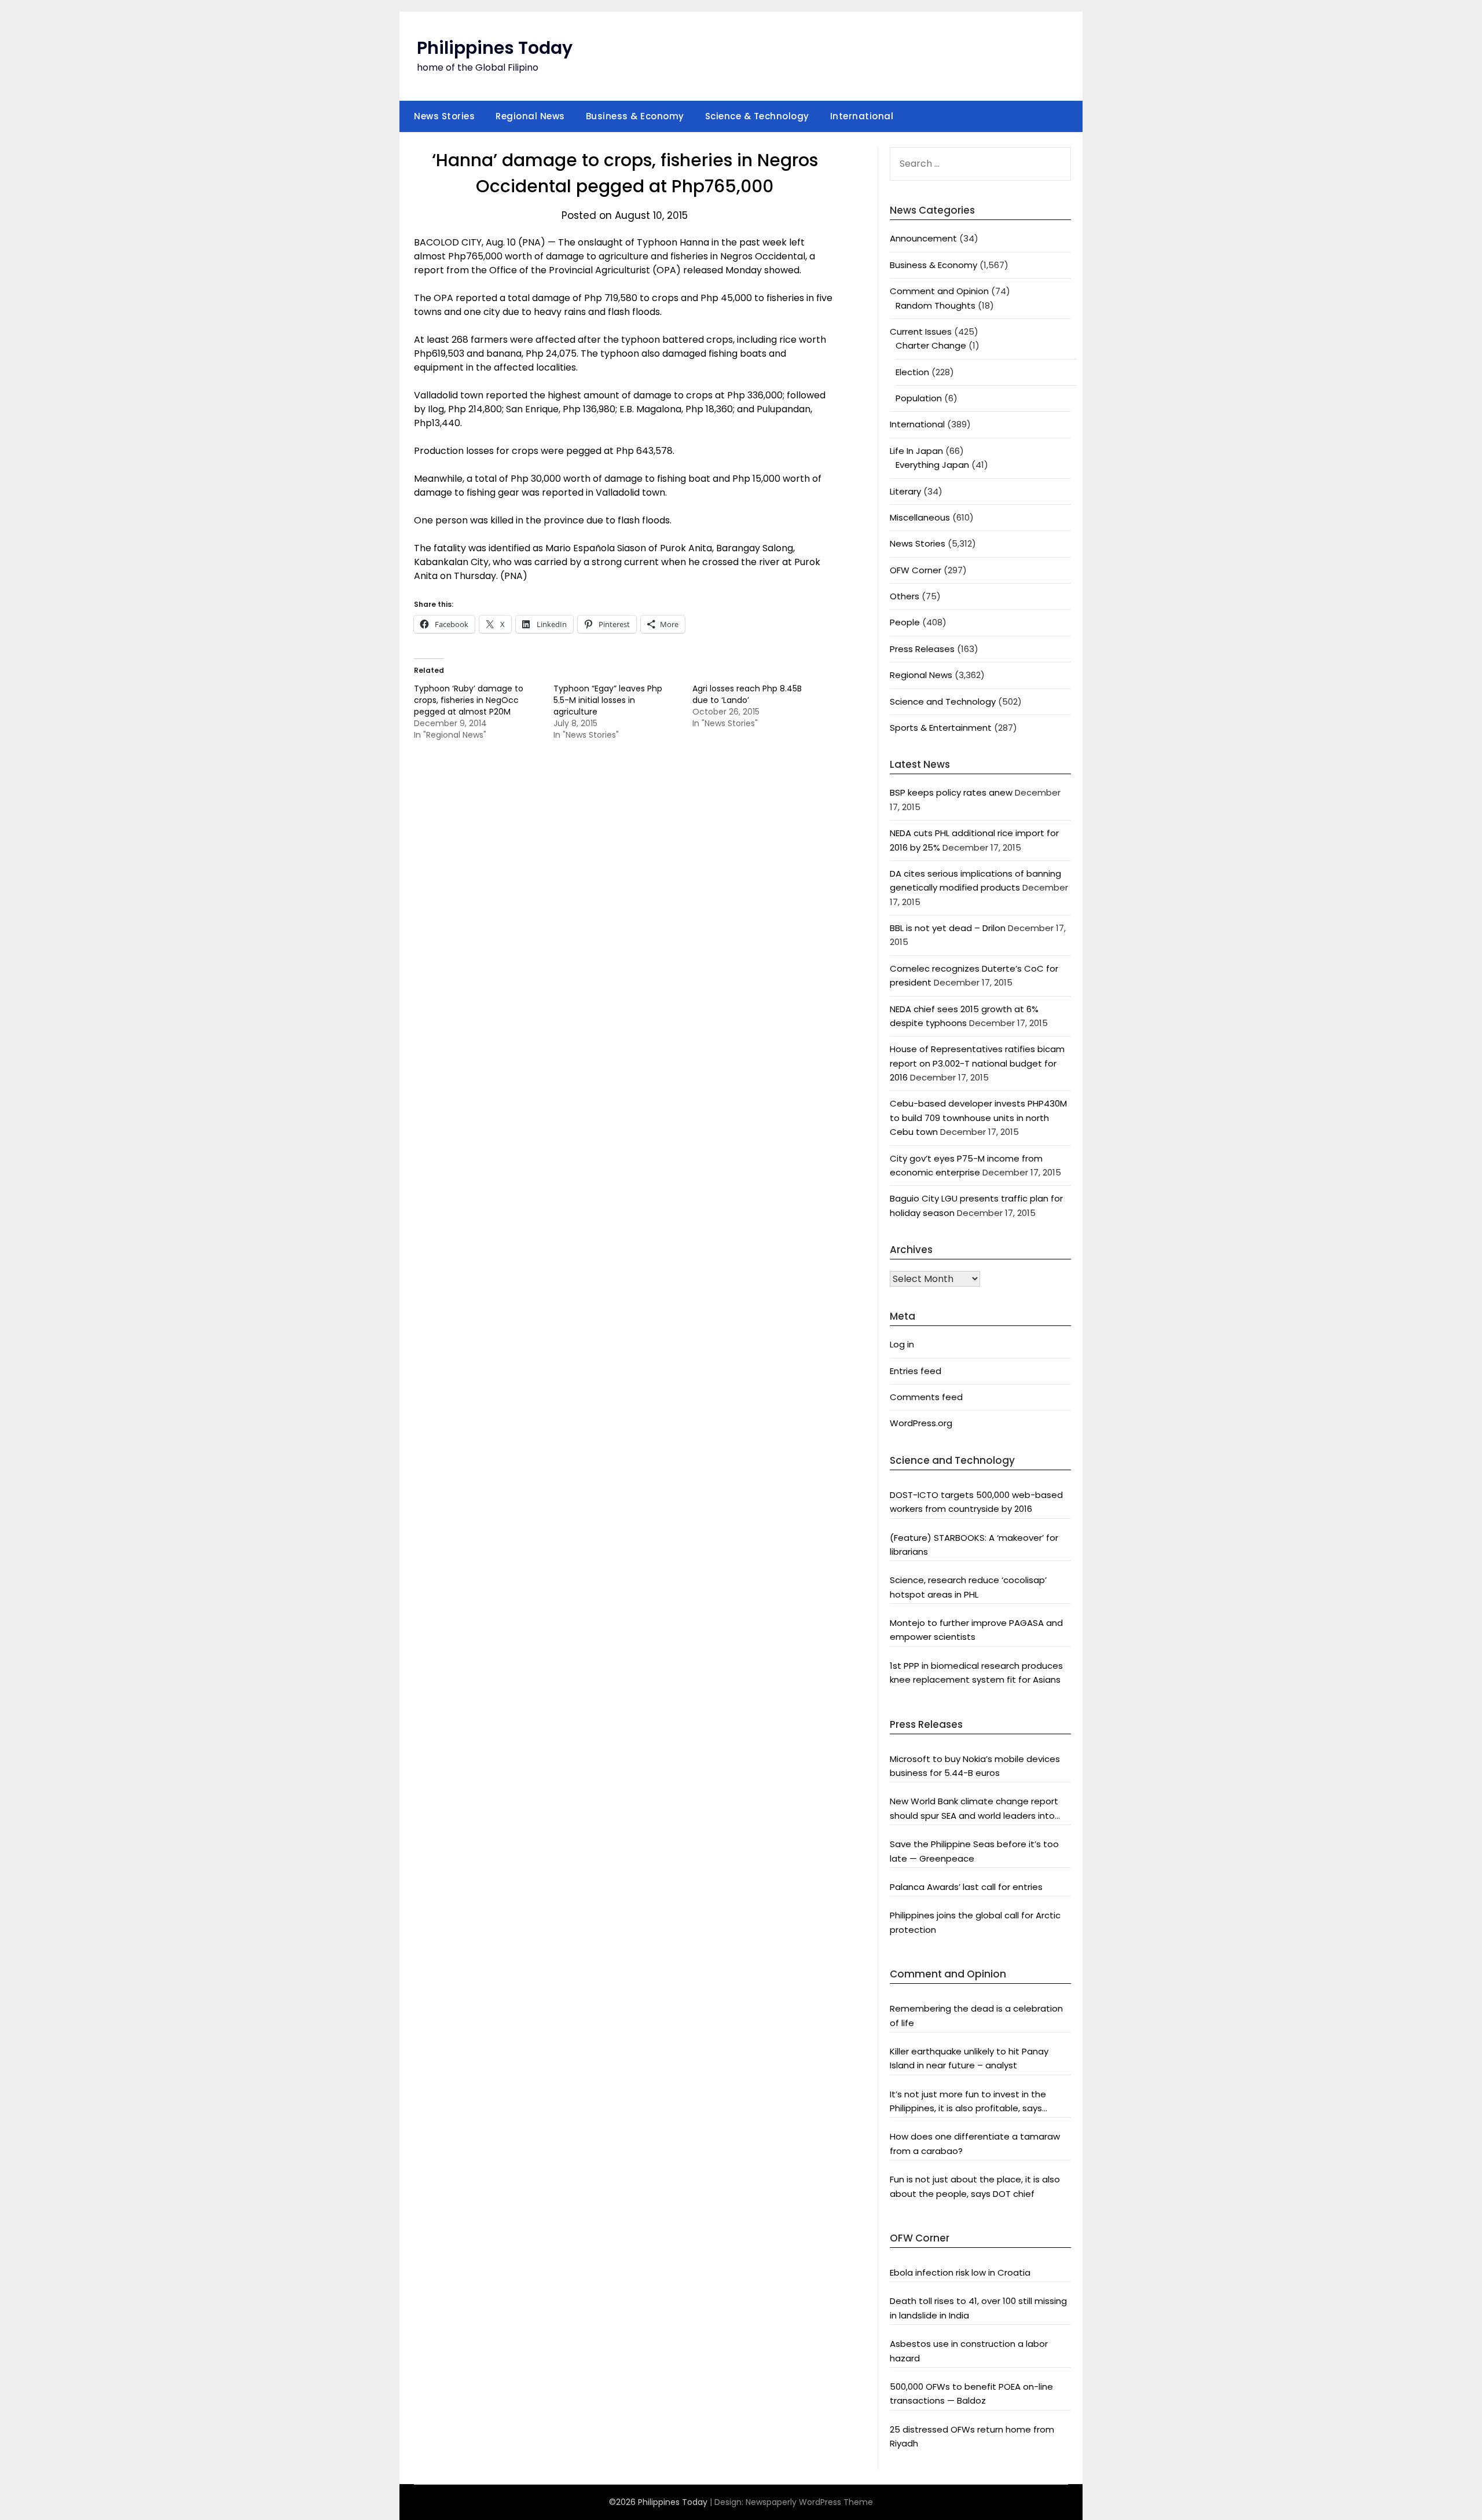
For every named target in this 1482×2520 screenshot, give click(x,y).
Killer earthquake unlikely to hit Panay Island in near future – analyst (969, 2058)
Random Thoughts (936, 305)
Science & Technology (757, 116)
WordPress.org (921, 1423)
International (862, 116)
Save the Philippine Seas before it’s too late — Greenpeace (974, 1851)
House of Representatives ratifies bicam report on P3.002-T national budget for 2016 (977, 1063)
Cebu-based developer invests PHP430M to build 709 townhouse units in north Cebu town (978, 1118)
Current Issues (921, 332)
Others (905, 596)
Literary (905, 491)
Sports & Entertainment (941, 728)
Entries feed (916, 1371)
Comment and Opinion (939, 291)
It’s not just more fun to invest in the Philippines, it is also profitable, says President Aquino (968, 2102)
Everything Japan (932, 465)
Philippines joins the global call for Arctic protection (975, 1922)
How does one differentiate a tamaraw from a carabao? (975, 2143)
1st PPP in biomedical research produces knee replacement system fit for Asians (976, 1673)
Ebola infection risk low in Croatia (960, 2272)
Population (919, 398)
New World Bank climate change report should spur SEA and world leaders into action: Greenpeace (974, 1809)
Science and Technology (943, 702)
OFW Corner (916, 570)
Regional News (530, 116)
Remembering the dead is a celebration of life (976, 2015)
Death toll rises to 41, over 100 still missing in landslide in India (978, 2308)
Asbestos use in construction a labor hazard (969, 2351)
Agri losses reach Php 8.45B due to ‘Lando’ (747, 694)
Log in (902, 1344)
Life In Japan (916, 451)
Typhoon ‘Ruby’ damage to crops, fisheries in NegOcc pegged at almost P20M (469, 700)
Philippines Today (495, 48)
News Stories (444, 116)
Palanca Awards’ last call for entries (966, 1887)
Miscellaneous (920, 517)
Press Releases (922, 649)
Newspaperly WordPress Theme (809, 2502)
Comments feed (926, 1397)
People (905, 622)
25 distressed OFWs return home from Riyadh (972, 2436)
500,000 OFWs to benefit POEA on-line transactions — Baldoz (971, 2393)
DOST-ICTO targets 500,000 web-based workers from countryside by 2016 (976, 1502)
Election (912, 372)
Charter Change (931, 345)
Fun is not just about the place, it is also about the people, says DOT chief (975, 2186)
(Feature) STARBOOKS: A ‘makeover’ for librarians (974, 1545)
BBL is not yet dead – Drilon (948, 928)
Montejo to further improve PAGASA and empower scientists (976, 1630)
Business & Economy (635, 116)
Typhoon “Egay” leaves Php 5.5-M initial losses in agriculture (608, 700)
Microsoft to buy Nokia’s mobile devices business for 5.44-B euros (975, 1766)
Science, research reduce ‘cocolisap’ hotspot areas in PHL (968, 1587)
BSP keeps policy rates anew (951, 792)
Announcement (923, 238)
